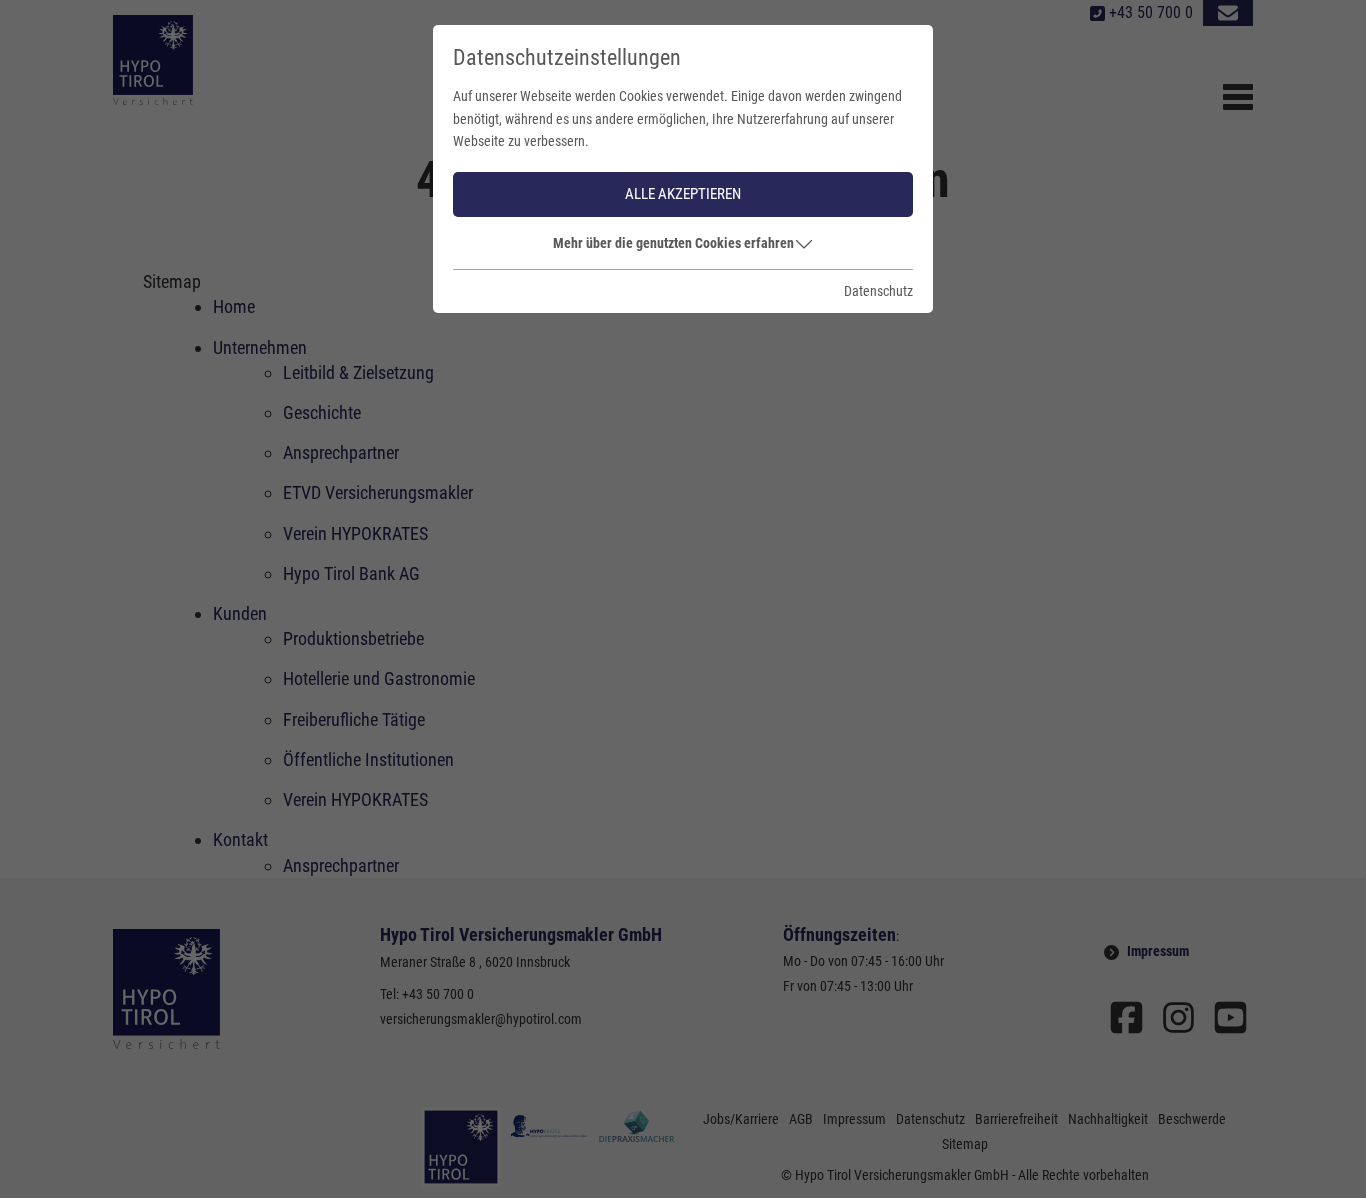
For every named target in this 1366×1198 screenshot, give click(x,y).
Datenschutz (878, 291)
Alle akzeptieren (683, 194)
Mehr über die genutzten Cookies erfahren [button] (673, 243)
